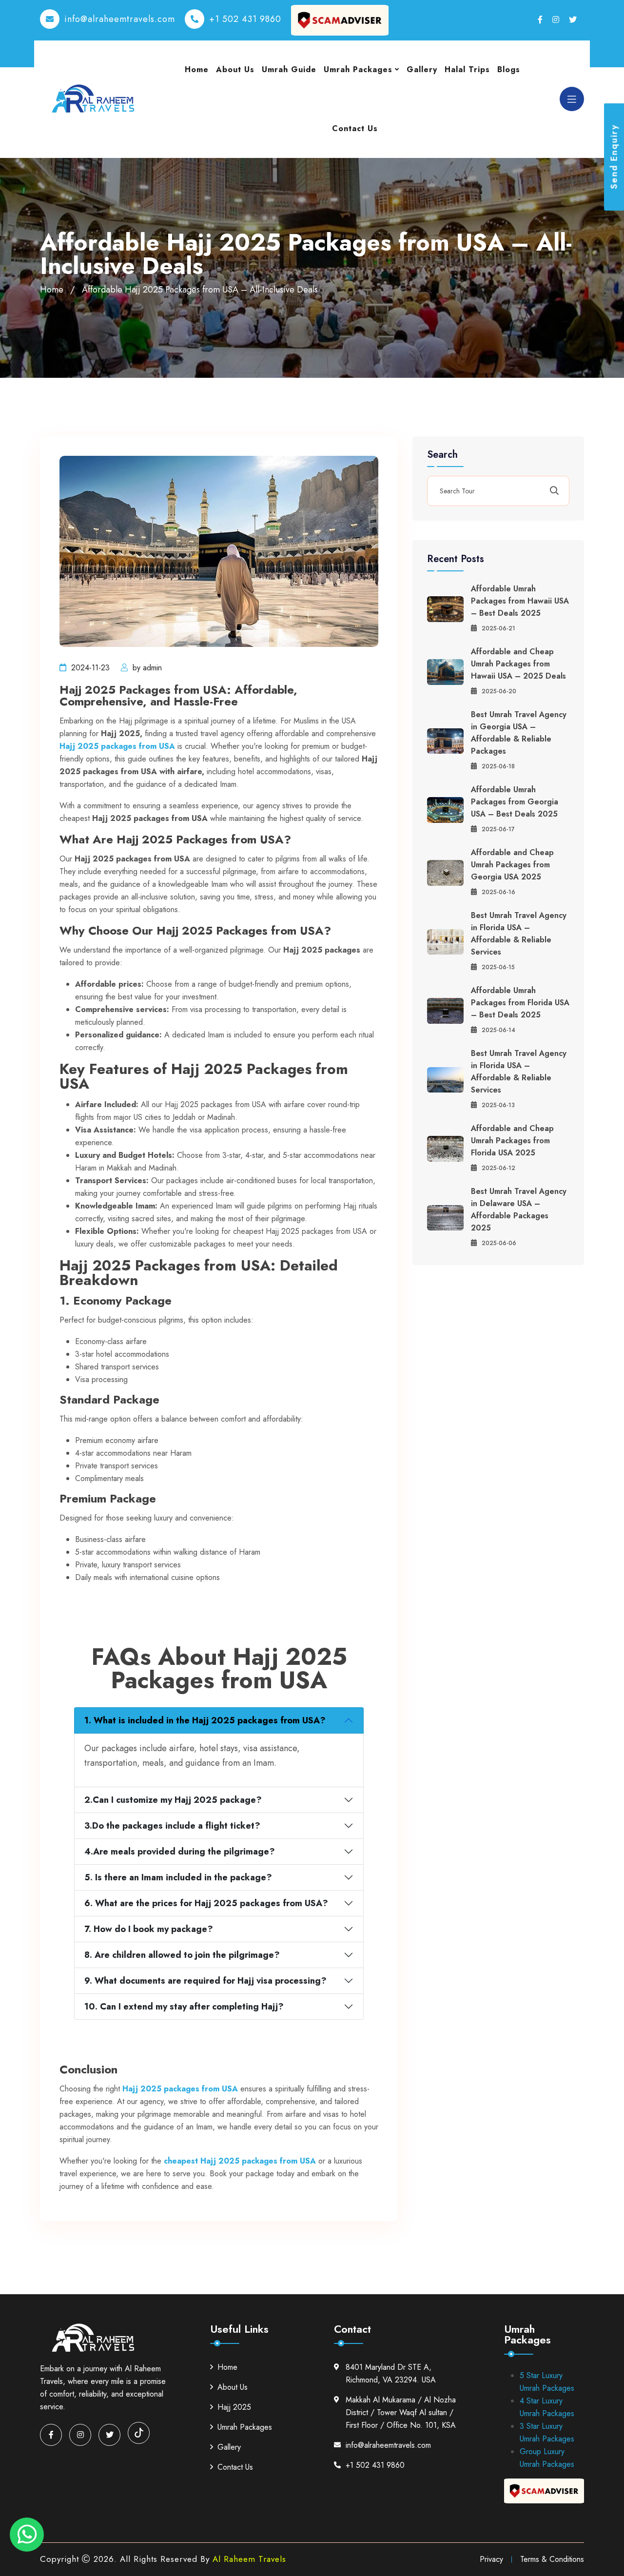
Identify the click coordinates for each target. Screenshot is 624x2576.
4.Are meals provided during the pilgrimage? (180, 1852)
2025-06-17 (498, 829)
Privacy (491, 2559)
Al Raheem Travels (249, 2559)
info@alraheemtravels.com (120, 19)
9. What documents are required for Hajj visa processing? (205, 1981)
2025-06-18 (498, 766)
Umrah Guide (289, 69)
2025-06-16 (498, 892)
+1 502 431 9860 (245, 19)
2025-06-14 (498, 1030)
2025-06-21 (498, 628)
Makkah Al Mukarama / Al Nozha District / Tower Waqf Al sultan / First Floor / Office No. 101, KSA (401, 2412)
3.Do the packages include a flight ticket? (172, 1826)
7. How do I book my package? (149, 1929)
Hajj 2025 (234, 2407)
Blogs (509, 69)
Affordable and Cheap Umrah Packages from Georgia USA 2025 (512, 865)
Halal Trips (467, 69)
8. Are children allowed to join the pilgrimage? (182, 1955)
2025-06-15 (498, 967)
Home (197, 69)
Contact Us (355, 128)
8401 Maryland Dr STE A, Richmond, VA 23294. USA (391, 2373)
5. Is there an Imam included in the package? (178, 1877)
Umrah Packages (358, 69)
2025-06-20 (499, 691)
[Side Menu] (572, 99)
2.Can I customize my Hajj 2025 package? (173, 1800)
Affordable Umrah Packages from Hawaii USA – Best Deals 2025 (520, 601)
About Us (235, 69)
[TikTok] (139, 2433)
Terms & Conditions (552, 2559)
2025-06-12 (498, 1168)
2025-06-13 (498, 1105)
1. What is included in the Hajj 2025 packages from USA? (205, 1720)
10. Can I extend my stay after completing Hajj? (184, 2007)
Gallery (422, 69)
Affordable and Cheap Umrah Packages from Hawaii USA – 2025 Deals (518, 664)
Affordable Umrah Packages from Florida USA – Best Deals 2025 (520, 1003)
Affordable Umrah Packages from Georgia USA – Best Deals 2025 (515, 802)
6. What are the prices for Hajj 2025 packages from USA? (206, 1903)
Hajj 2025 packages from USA (117, 746)
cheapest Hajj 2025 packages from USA (240, 2161)
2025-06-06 (499, 1243)
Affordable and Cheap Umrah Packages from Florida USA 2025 (512, 1141)
